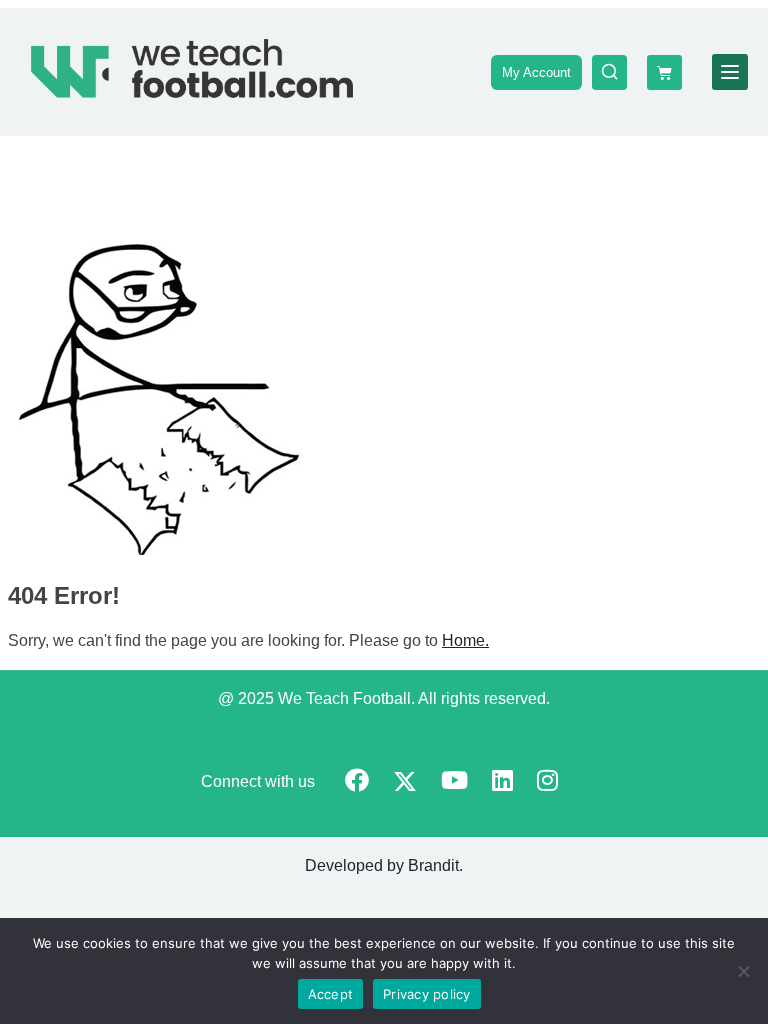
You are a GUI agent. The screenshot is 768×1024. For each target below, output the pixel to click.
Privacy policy (427, 994)
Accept (331, 994)
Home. (465, 640)
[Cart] (664, 72)
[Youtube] (454, 782)
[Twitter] (405, 783)
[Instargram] (547, 782)
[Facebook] (357, 782)
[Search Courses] (609, 72)
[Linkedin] (502, 782)
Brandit (433, 865)
